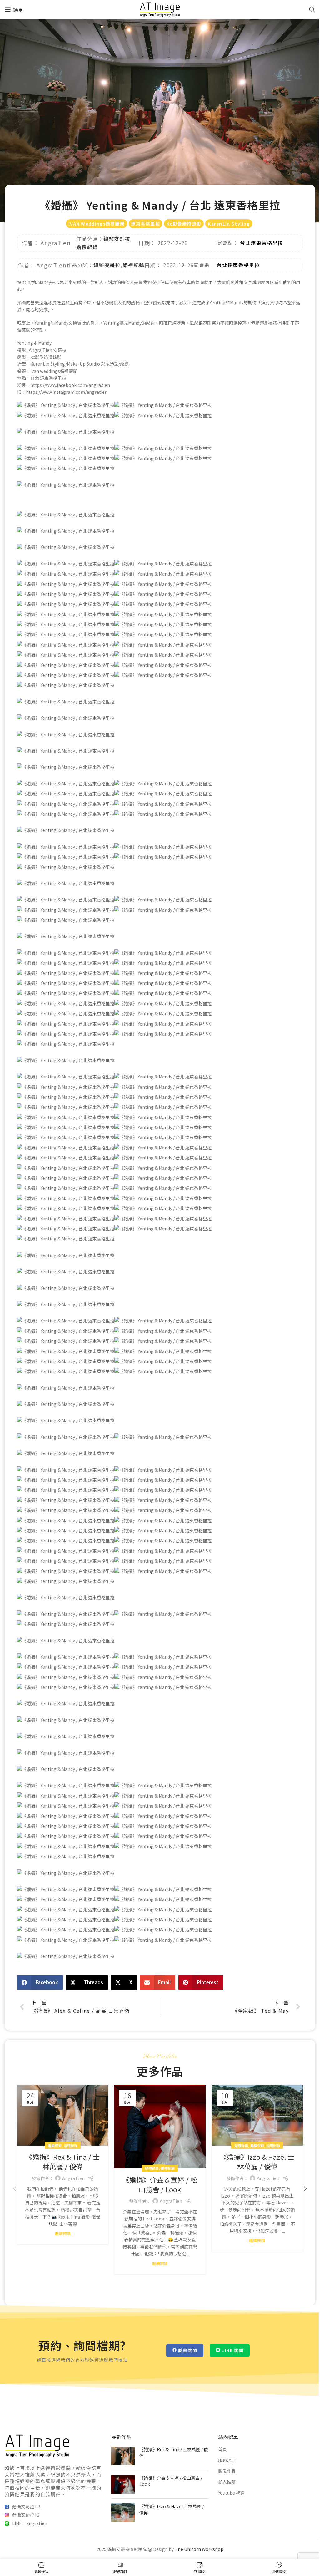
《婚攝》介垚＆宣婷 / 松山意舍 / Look (160, 2184)
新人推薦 (227, 2482)
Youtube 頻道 (231, 2493)
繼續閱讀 (63, 2233)
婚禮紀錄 (87, 247)
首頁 (222, 2449)
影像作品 (227, 2471)
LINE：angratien (30, 2523)
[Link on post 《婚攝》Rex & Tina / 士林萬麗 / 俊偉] (63, 2115)
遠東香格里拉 (146, 224)
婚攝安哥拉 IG (26, 2515)
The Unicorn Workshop (199, 2549)
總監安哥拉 (117, 239)
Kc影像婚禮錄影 (184, 224)
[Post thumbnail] (123, 2456)
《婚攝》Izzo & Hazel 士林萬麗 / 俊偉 (257, 2161)
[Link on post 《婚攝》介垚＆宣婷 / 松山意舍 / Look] (160, 2127)
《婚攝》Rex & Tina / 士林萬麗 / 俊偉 (63, 2161)
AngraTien (73, 2178)
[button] (40, 1983)
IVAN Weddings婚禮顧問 (97, 224)
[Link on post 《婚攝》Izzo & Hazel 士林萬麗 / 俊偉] (257, 2115)
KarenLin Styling (229, 224)
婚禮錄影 (152, 2168)
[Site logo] (160, 9)
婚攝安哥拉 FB (26, 2507)
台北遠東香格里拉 (262, 243)
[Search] (312, 9)
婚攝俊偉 (55, 2145)
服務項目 (227, 2460)
